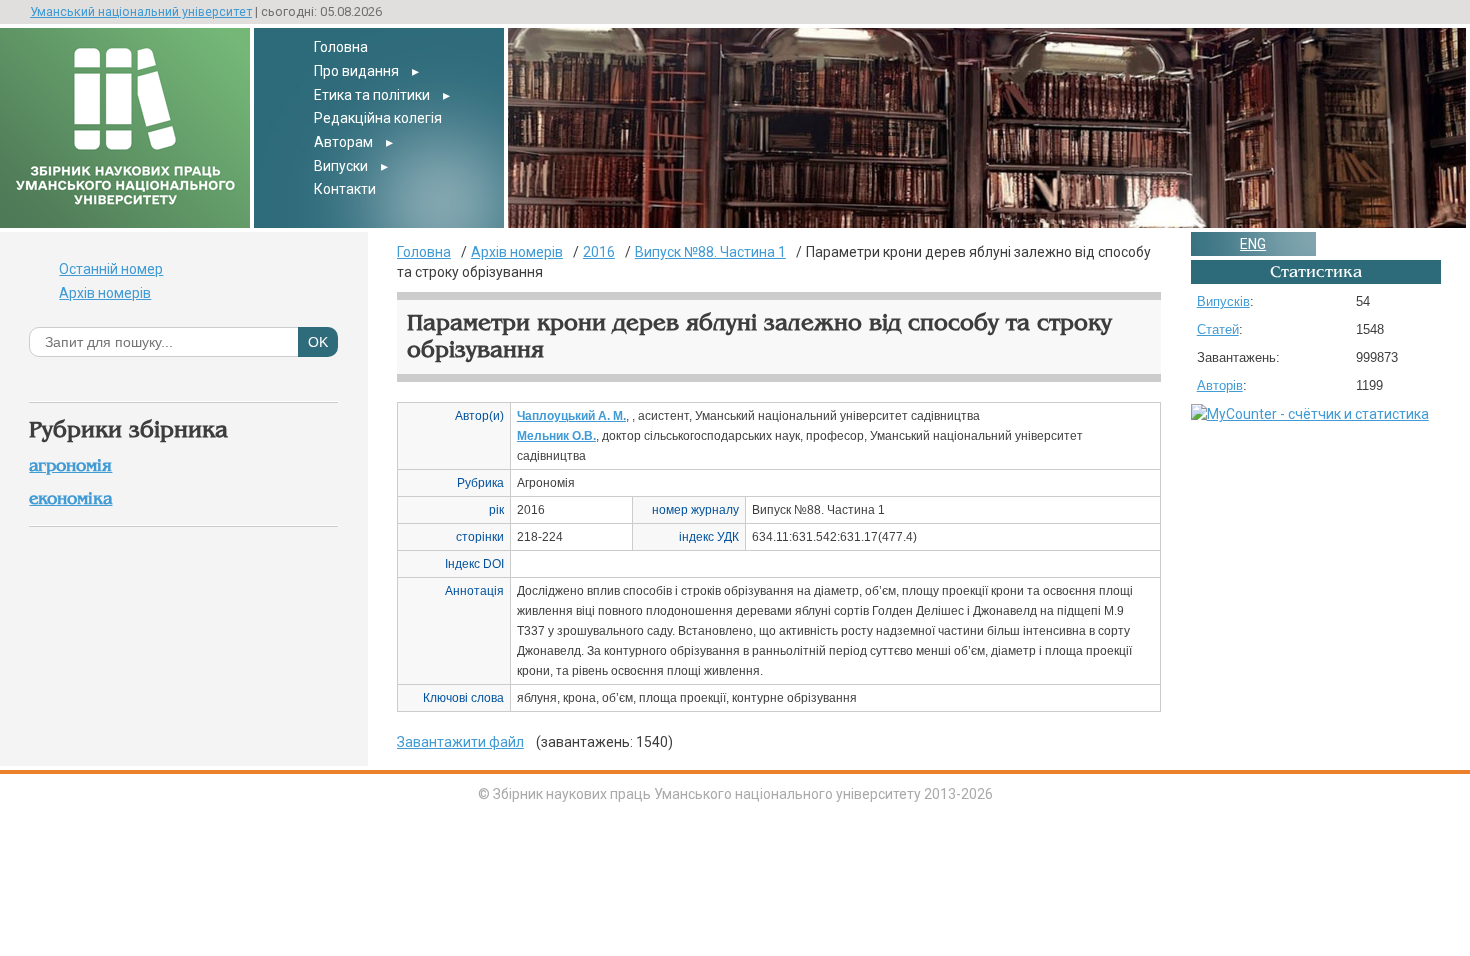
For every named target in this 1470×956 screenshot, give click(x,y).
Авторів (1220, 385)
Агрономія (70, 465)
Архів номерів (105, 293)
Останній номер (111, 269)
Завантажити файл (460, 742)
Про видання (356, 71)
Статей (1218, 329)
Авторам (343, 142)
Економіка (70, 498)
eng (1253, 244)
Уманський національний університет (141, 11)
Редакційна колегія (378, 118)
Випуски (341, 166)
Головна (341, 47)
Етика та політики (372, 95)
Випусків (1223, 301)
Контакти (345, 189)
